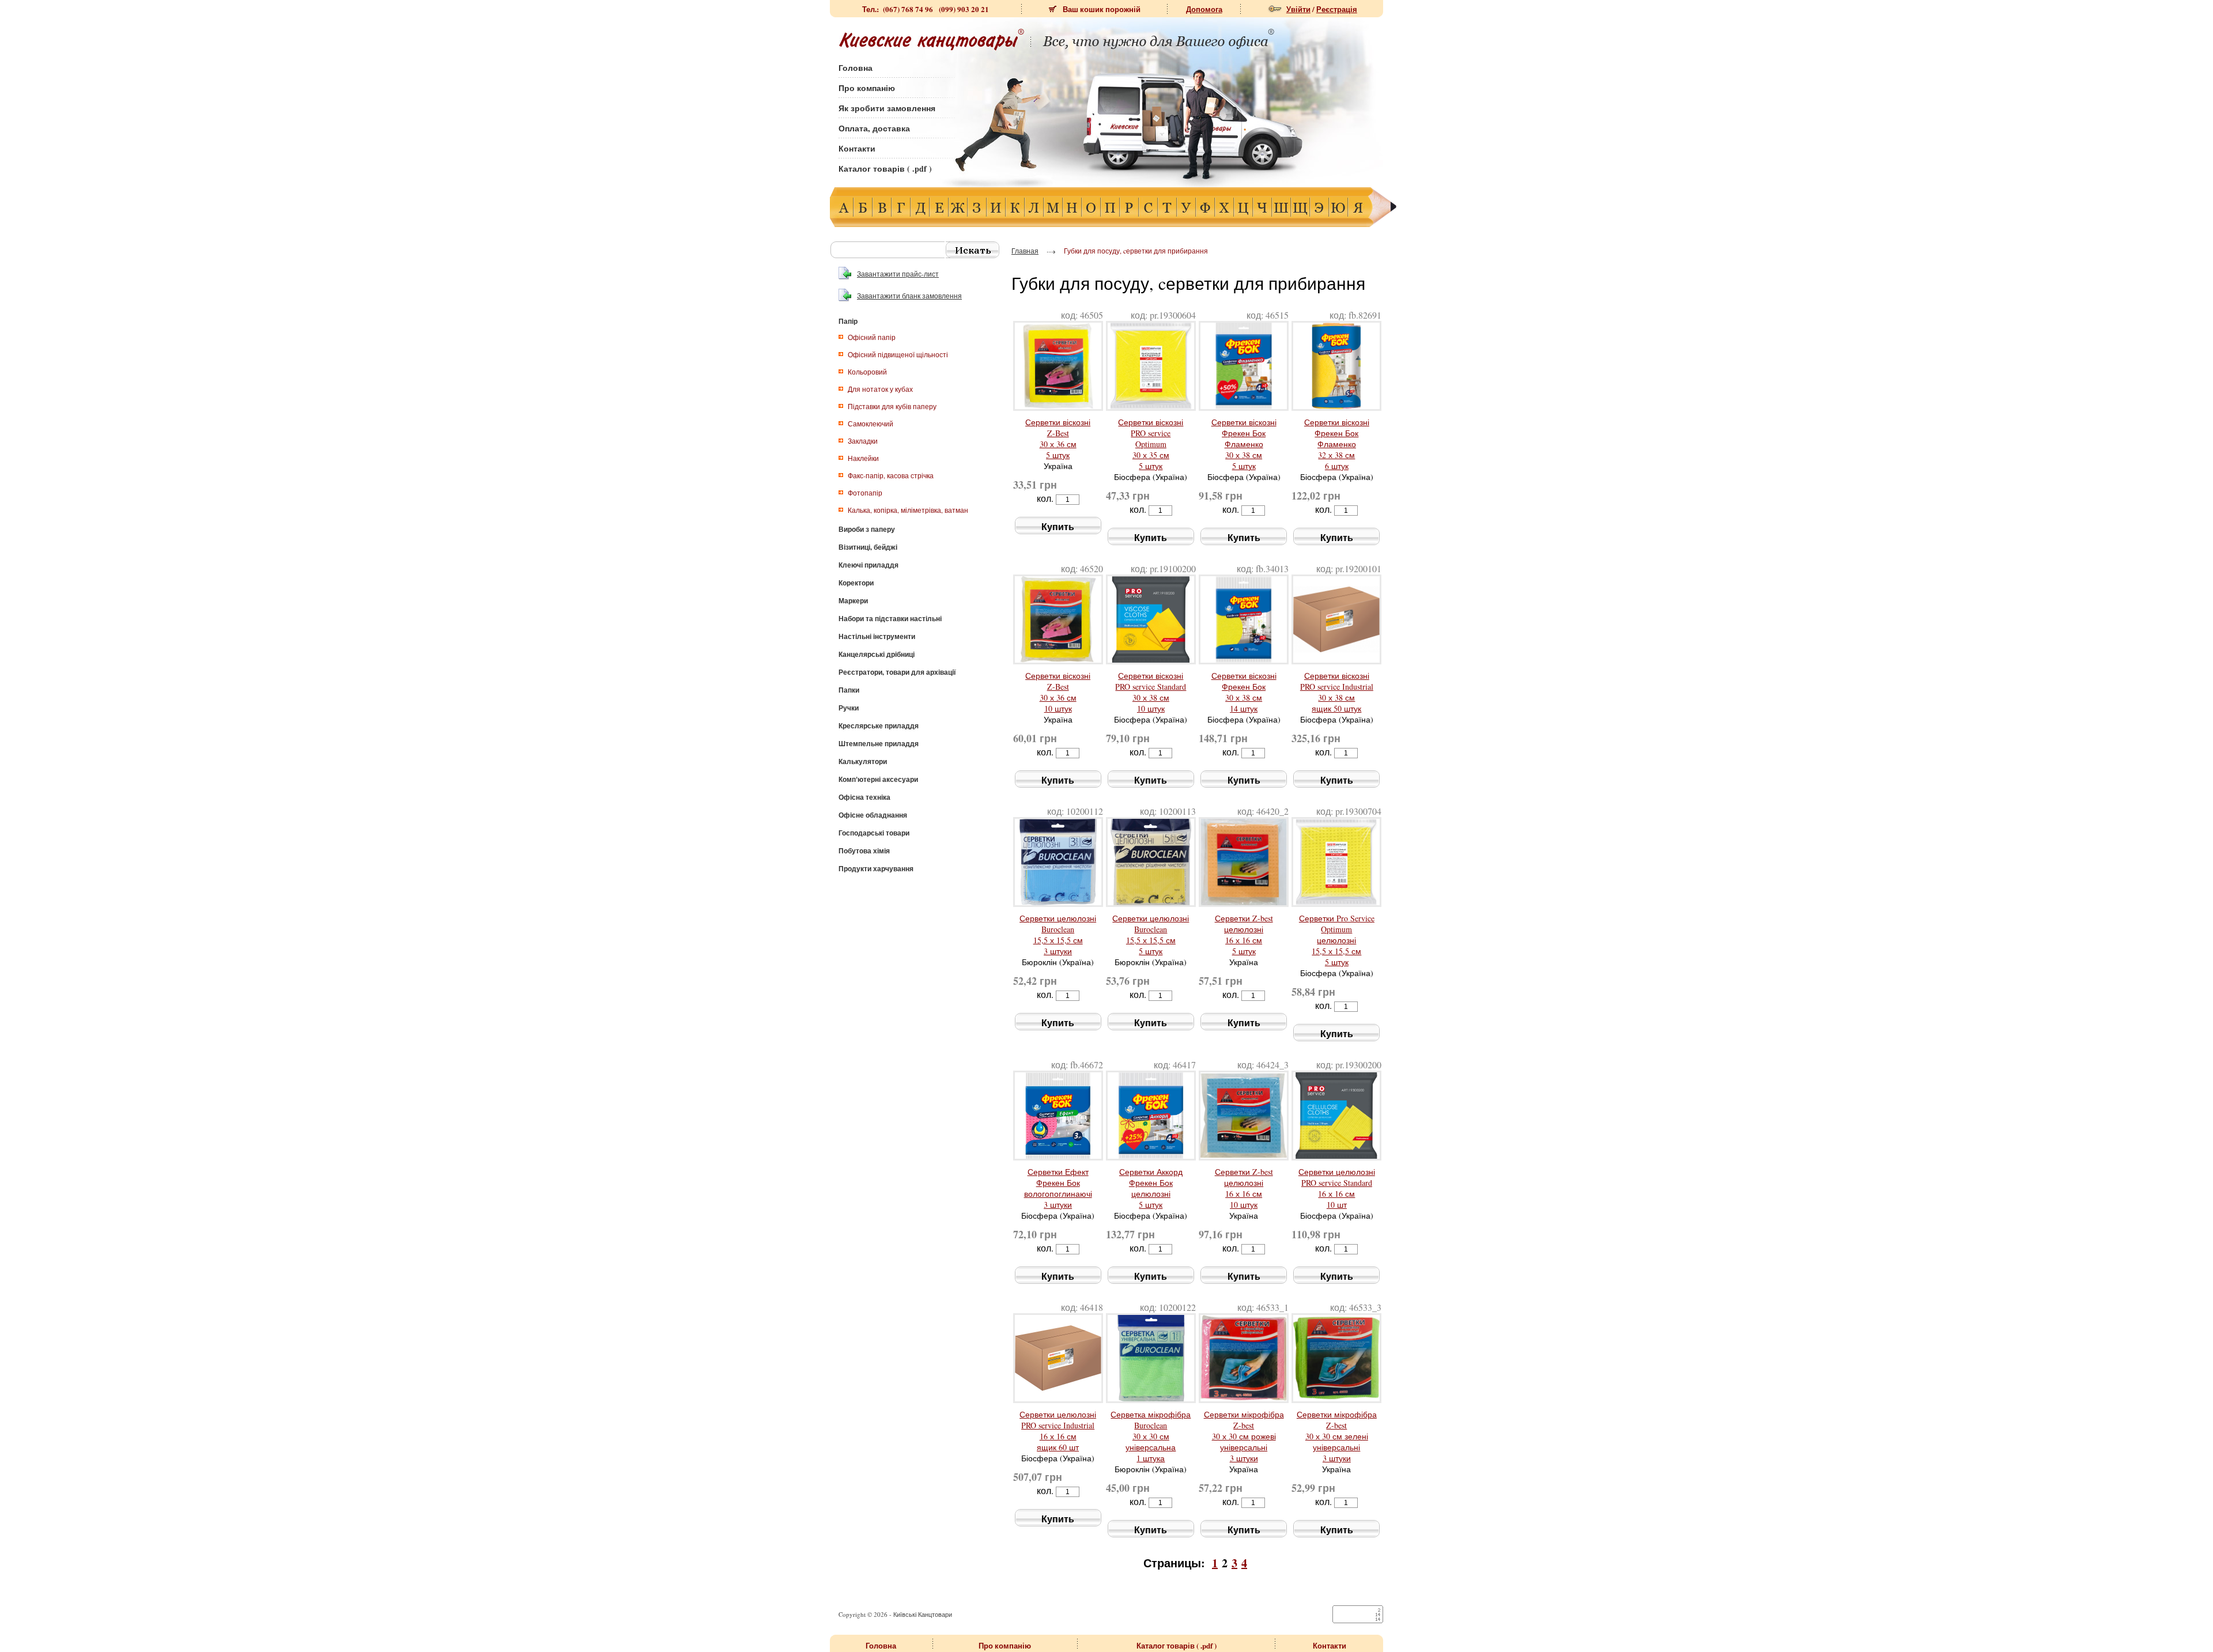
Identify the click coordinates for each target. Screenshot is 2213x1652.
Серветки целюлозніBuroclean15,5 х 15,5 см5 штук (1151, 935)
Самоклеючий (871, 424)
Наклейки (863, 458)
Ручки (849, 708)
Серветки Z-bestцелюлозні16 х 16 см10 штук (1244, 1188)
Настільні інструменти (877, 636)
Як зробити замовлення (887, 108)
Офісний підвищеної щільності (898, 354)
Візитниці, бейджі (868, 547)
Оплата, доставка (874, 128)
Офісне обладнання (873, 815)
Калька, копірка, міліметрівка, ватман (908, 510)
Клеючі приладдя (868, 565)
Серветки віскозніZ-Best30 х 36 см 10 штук (1058, 692)
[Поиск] (973, 250)
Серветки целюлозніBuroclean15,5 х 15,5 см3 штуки (1058, 935)
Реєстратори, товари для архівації (897, 672)
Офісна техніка (864, 797)
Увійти (1298, 9)
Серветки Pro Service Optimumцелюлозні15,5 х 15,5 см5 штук (1337, 940)
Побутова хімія (864, 851)
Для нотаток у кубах (880, 389)
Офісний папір (872, 337)
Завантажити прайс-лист (898, 274)
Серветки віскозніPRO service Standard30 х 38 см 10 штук (1151, 692)
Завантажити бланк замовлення (909, 296)
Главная (1025, 251)
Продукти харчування (876, 869)
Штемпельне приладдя (879, 744)
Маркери (853, 601)
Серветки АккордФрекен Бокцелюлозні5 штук (1151, 1188)
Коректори (856, 583)
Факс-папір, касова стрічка (891, 475)
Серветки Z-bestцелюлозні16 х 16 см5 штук (1244, 935)
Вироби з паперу (867, 529)
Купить (1058, 526)
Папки (849, 690)
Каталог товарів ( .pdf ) (885, 169)
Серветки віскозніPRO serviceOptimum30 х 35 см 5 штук (1151, 444)
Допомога (1204, 9)
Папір (848, 321)
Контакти (857, 148)
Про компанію (867, 88)
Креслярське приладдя (879, 726)
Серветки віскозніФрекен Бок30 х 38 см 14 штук (1244, 692)
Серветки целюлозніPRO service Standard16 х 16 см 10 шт (1337, 1188)
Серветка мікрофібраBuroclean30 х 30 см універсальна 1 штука (1151, 1436)
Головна (856, 68)
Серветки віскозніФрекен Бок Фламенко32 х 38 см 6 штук (1337, 444)
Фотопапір (865, 493)
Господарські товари (874, 833)
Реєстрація (1337, 9)
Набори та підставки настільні (890, 619)
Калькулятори (863, 761)
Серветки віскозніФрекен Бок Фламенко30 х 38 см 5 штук (1244, 444)
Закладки (863, 441)
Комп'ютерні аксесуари (878, 779)
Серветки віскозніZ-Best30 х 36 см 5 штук (1058, 438)
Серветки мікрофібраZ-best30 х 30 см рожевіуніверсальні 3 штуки (1244, 1436)
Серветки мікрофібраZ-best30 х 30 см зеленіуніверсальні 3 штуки (1337, 1436)
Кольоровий (867, 372)
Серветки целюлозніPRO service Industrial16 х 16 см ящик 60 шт (1058, 1431)
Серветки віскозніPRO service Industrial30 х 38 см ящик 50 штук (1337, 692)
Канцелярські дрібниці (877, 654)
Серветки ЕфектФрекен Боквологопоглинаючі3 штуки (1058, 1188)
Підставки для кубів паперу (892, 406)
